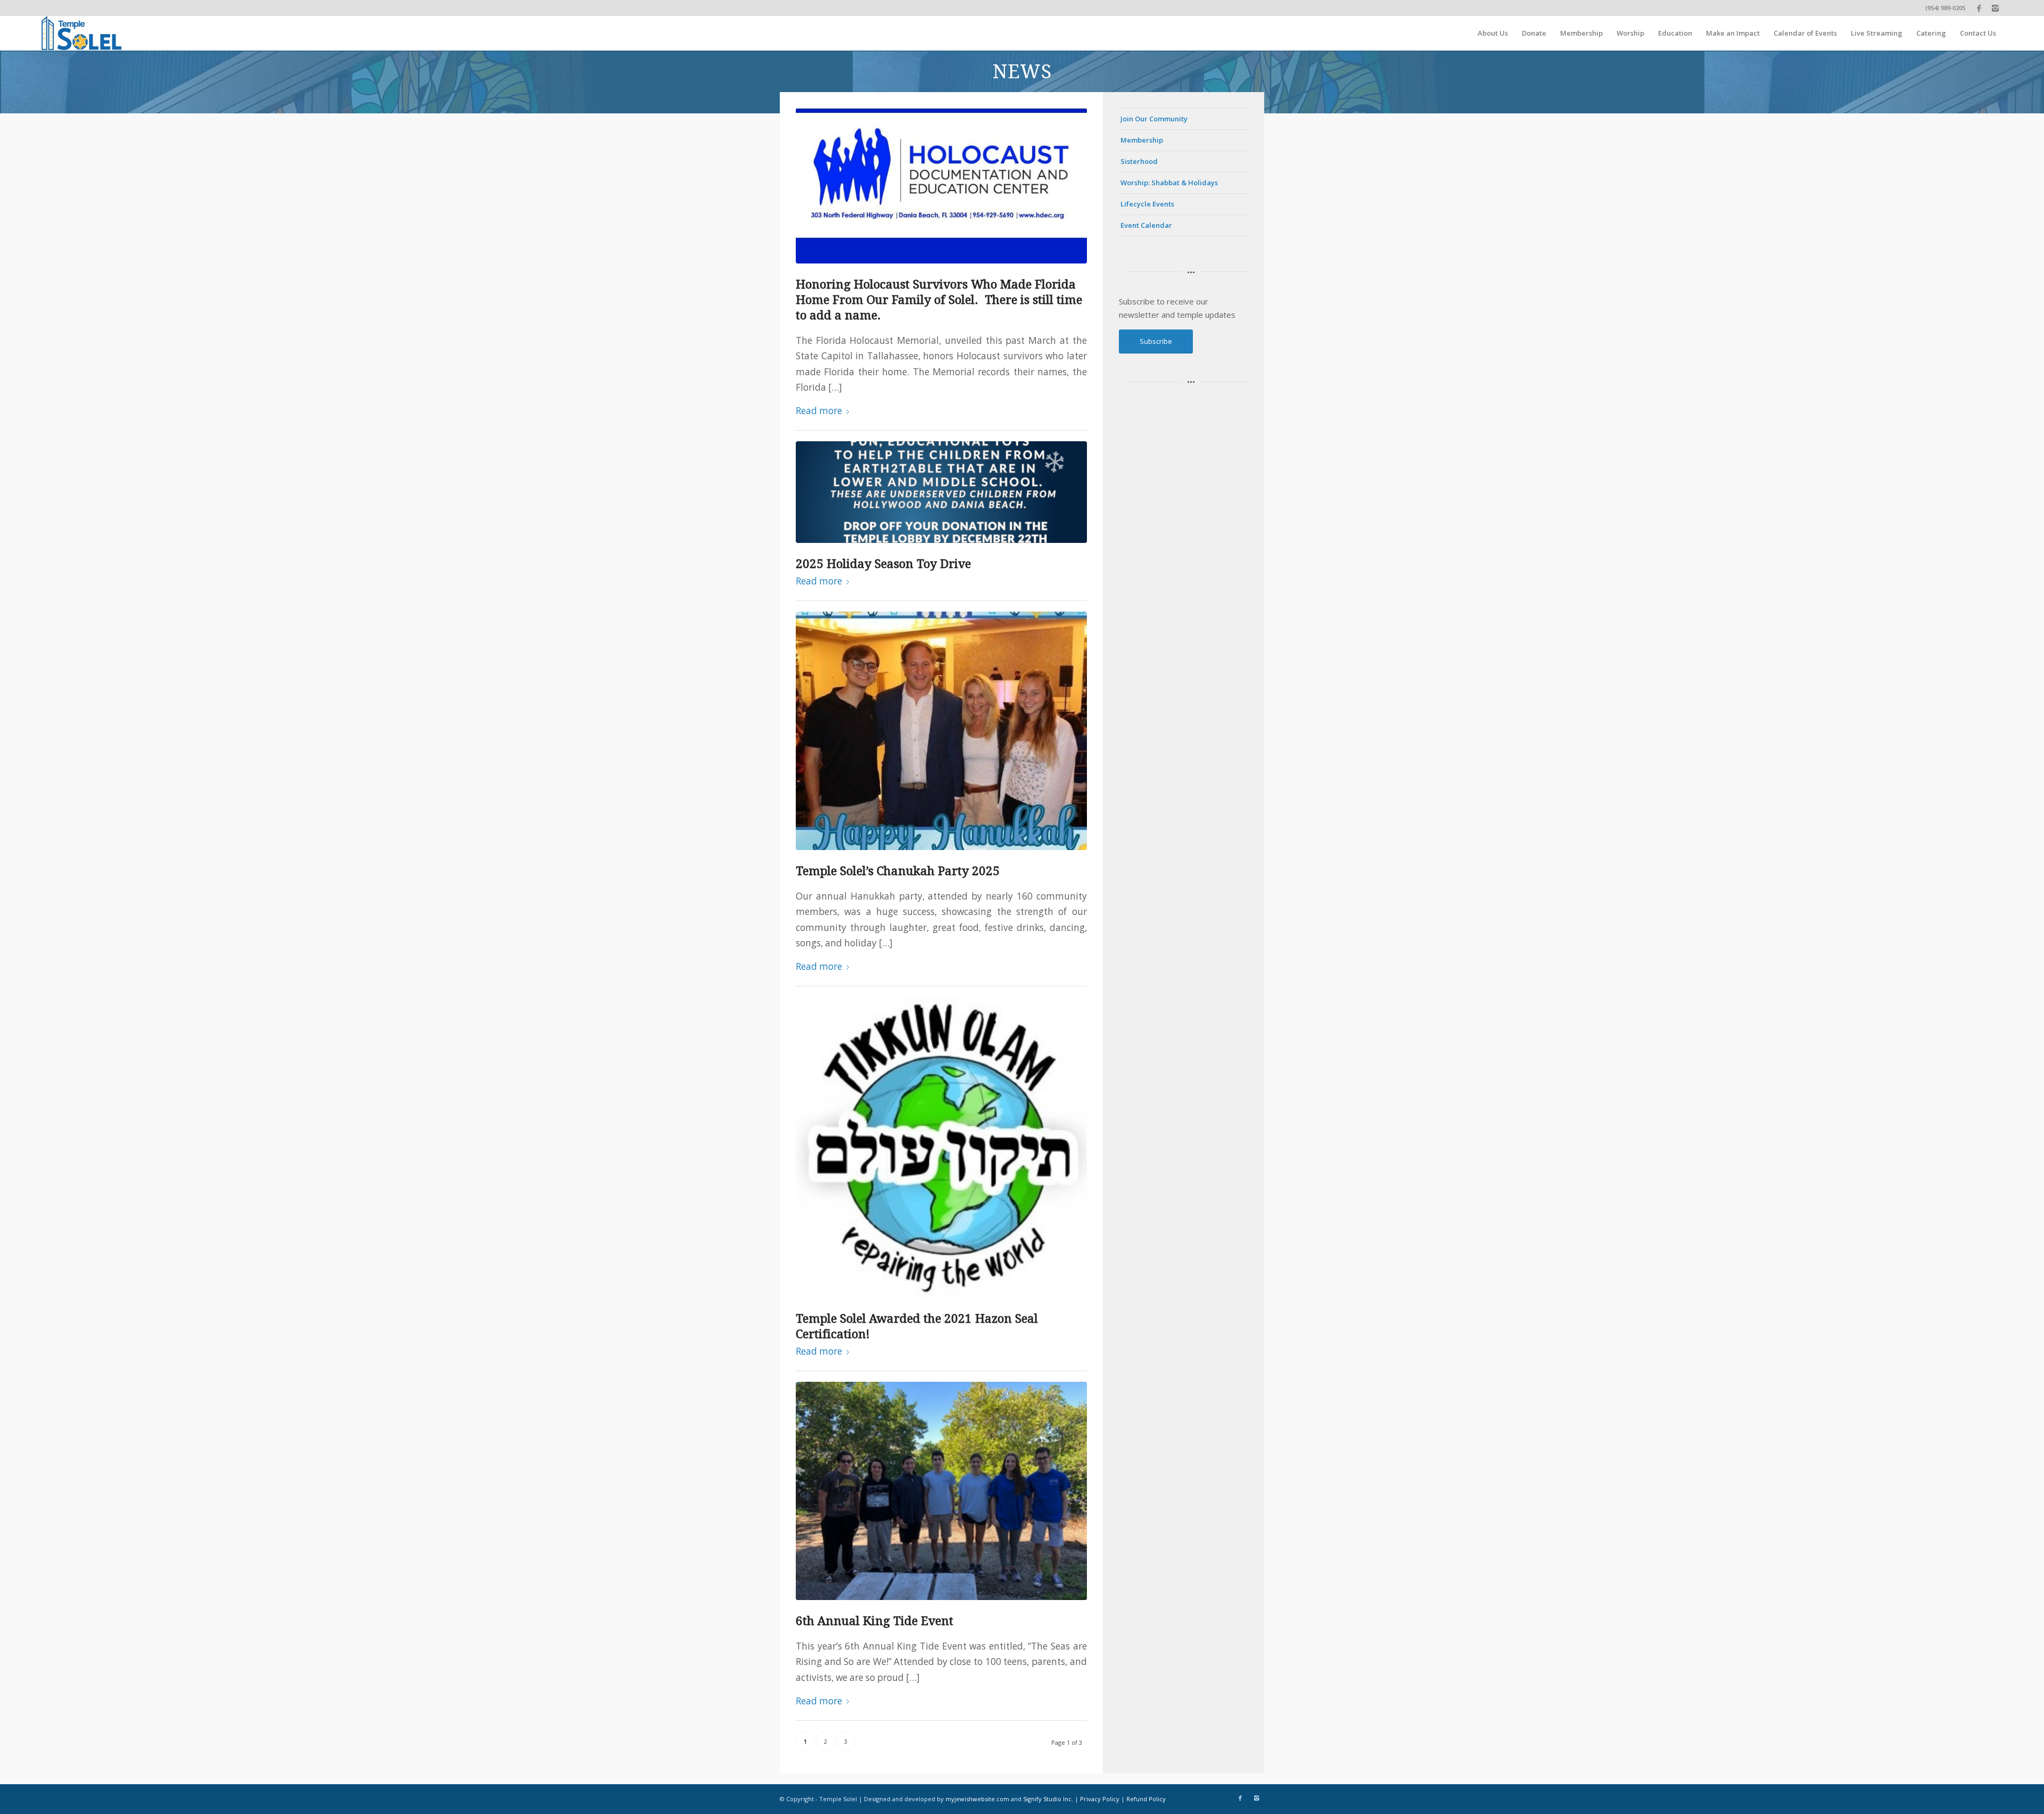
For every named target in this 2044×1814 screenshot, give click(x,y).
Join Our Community (1154, 119)
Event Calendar (1146, 225)
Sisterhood (1139, 161)
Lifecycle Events (1147, 204)
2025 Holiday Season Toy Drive (883, 564)
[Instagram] (1995, 8)
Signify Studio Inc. (1048, 1799)
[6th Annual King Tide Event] (941, 1491)
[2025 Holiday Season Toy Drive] (941, 492)
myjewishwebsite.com (977, 1799)
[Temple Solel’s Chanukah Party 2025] (941, 731)
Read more (819, 411)
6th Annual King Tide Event (875, 1621)
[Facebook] (1979, 8)
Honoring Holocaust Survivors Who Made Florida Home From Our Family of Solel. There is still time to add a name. (939, 300)
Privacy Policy (1100, 1799)
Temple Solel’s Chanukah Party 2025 (898, 871)
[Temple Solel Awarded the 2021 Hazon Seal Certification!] (941, 1147)
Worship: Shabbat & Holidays (1169, 183)
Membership (1142, 140)
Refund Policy (1146, 1799)
